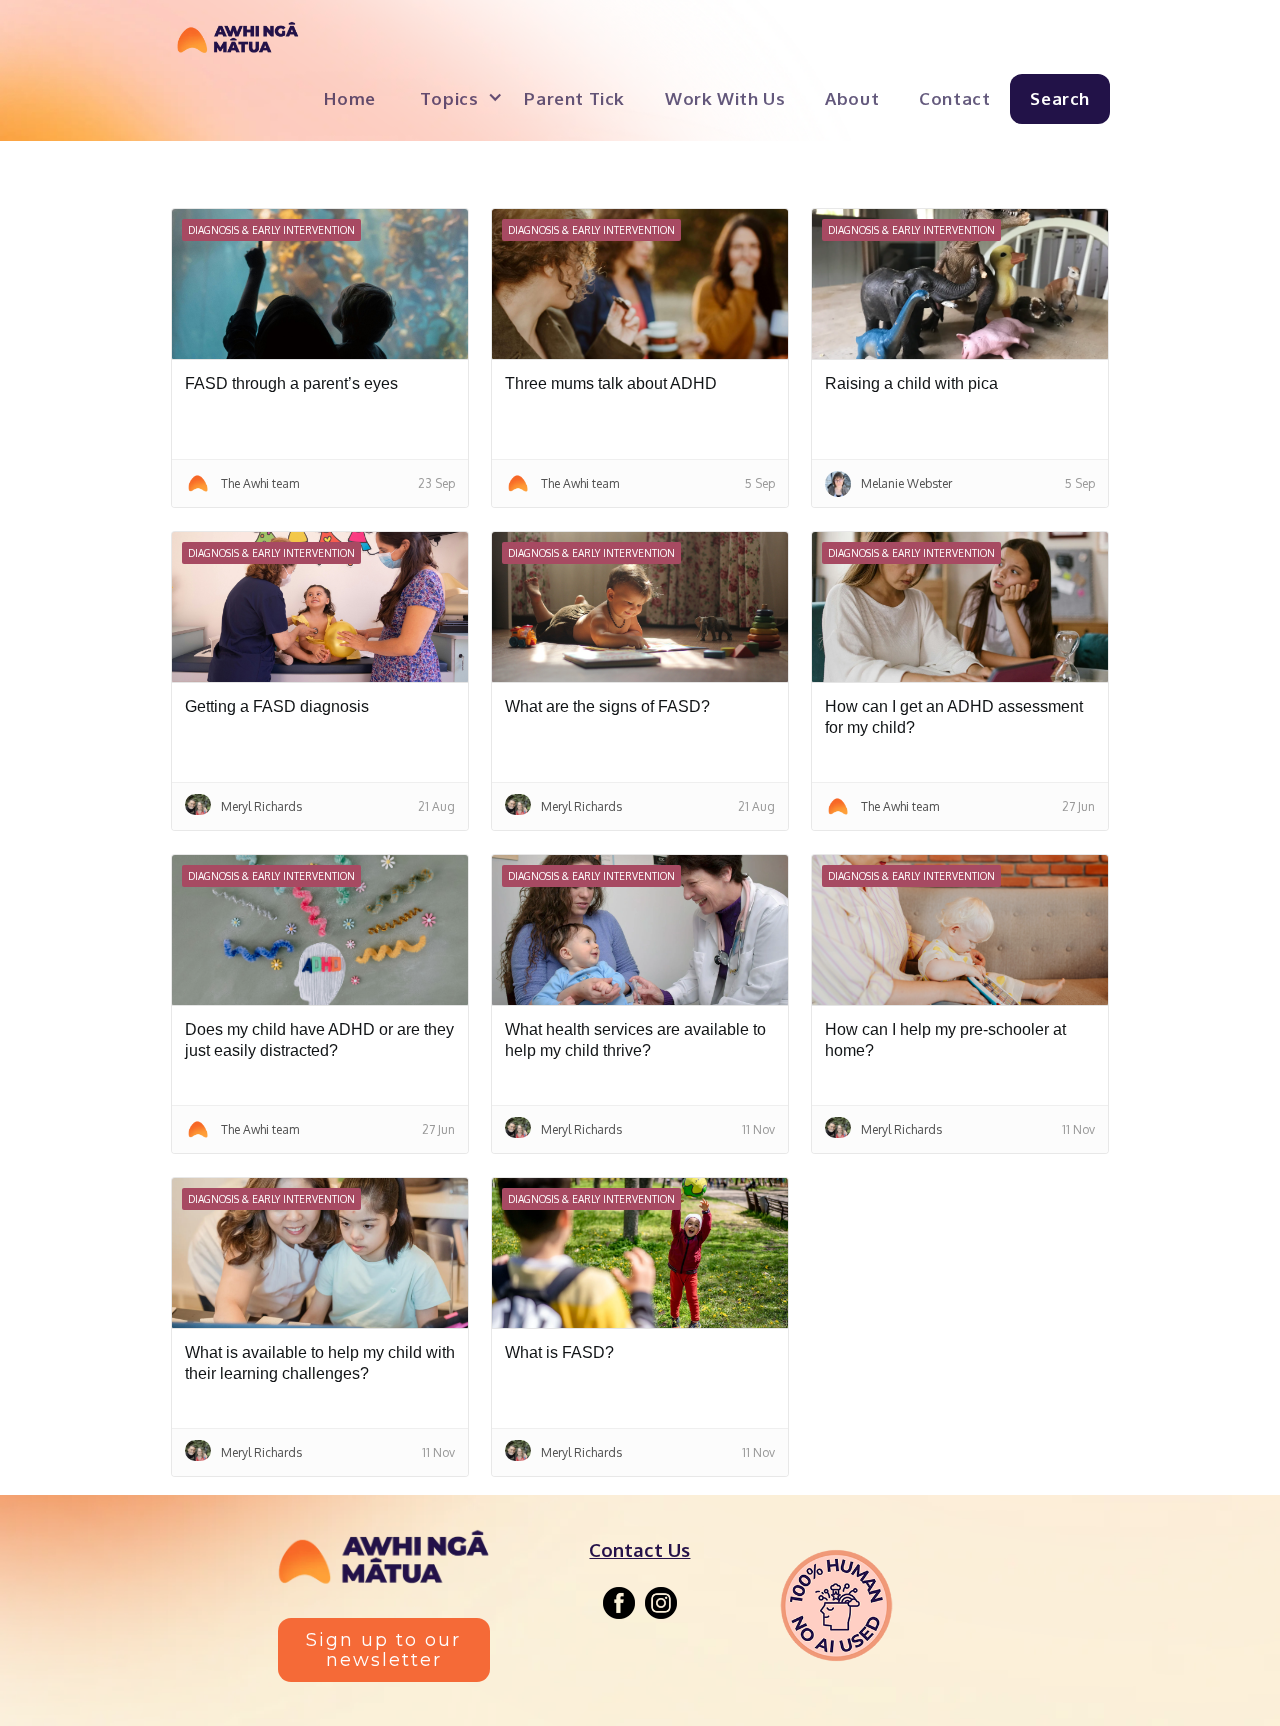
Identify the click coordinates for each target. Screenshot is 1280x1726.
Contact (954, 98)
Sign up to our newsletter (383, 1650)
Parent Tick (574, 98)
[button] (452, 96)
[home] (238, 43)
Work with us (725, 98)
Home (349, 98)
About (852, 98)
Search (1060, 98)
